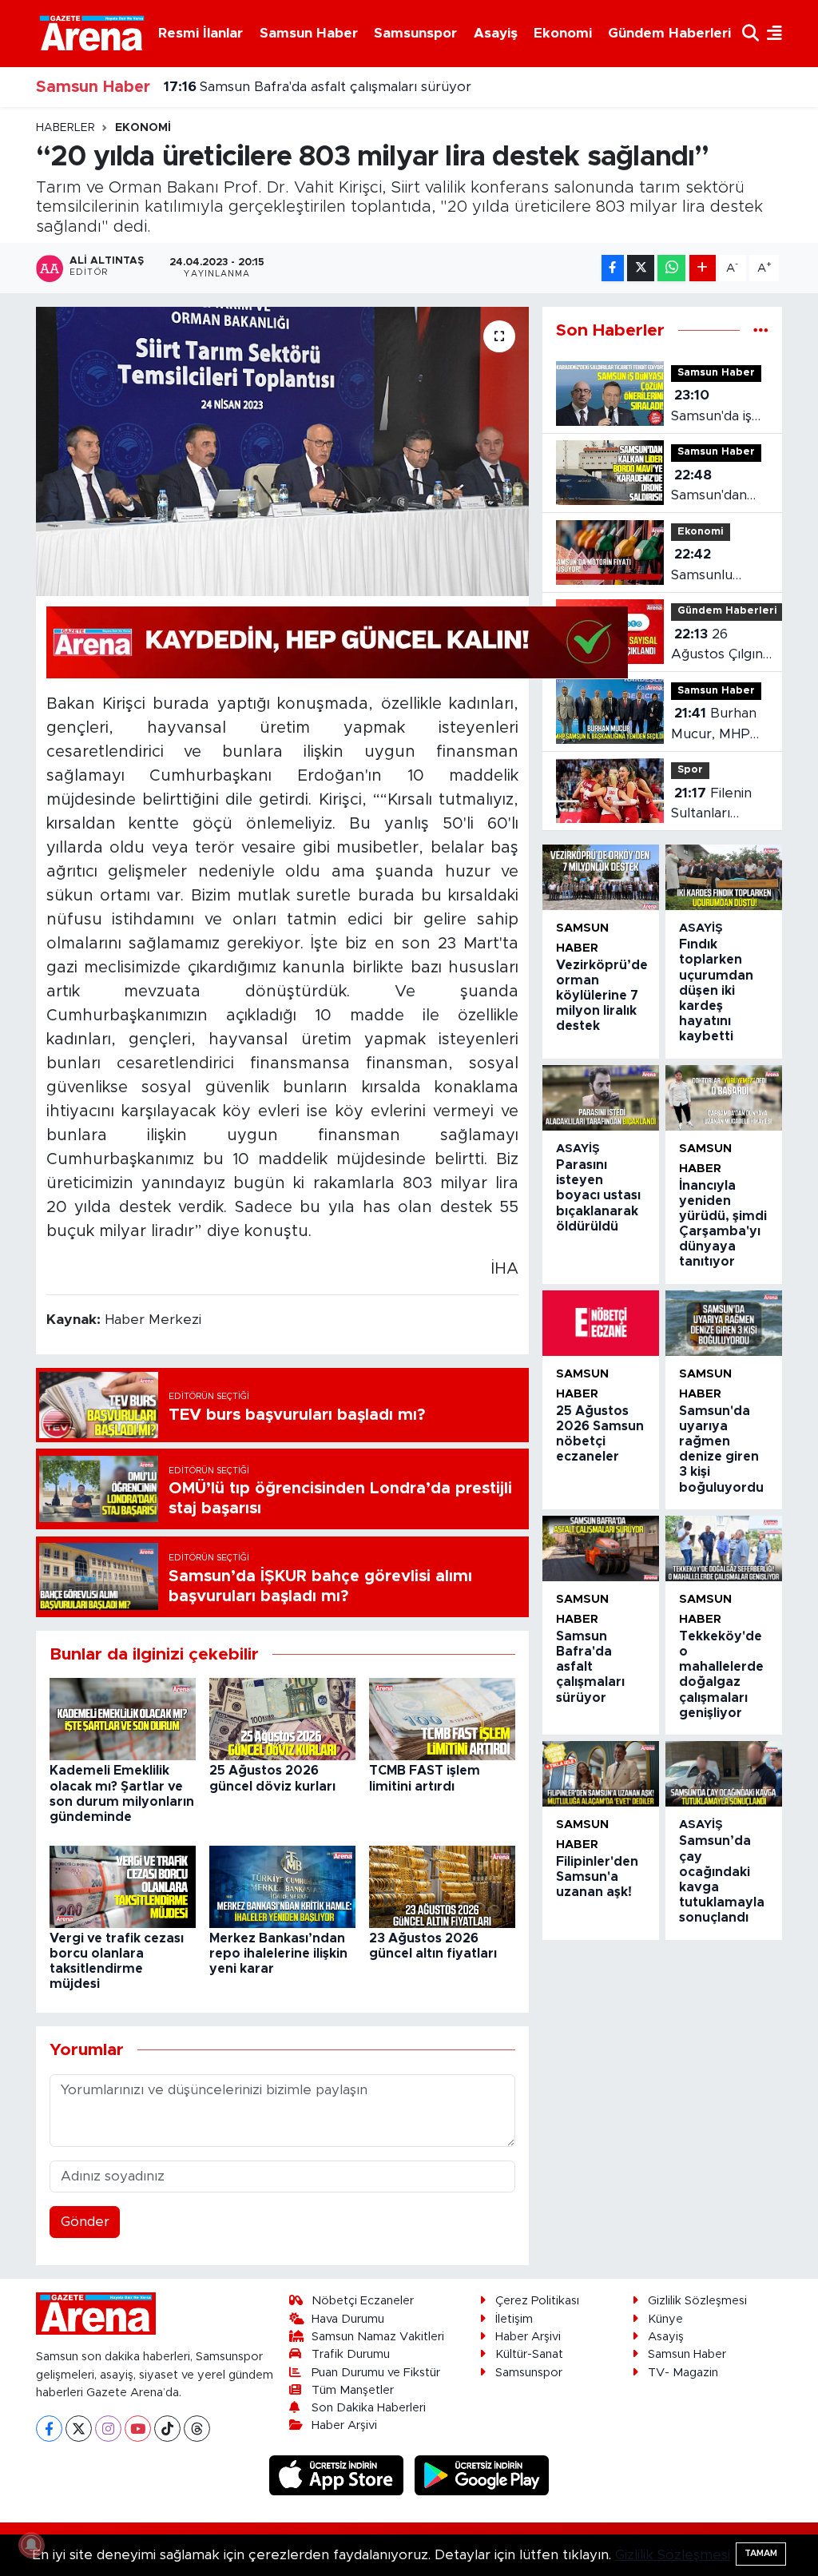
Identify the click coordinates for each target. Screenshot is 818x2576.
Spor (690, 770)
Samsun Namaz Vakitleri (378, 2337)
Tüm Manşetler (353, 2390)
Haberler (66, 128)
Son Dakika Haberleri (369, 2408)
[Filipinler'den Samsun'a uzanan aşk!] (601, 1774)
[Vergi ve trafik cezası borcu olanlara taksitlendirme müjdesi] (123, 1885)
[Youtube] (138, 2429)
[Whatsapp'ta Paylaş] (671, 268)
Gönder (85, 2222)
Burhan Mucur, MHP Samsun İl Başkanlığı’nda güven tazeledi (719, 725)
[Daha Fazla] (703, 268)
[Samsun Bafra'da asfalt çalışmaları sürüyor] (601, 1548)
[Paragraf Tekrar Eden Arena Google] (337, 642)
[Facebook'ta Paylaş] (613, 268)
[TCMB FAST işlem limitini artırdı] (442, 1718)
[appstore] (339, 2475)
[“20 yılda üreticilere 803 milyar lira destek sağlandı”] (282, 451)
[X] (79, 2429)
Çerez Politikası (537, 2301)
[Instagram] (108, 2429)
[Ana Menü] (770, 33)
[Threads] (197, 2429)
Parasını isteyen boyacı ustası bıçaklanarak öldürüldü (598, 1196)
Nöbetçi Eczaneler (363, 2301)
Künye (665, 2319)
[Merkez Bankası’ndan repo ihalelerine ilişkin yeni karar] (282, 1885)
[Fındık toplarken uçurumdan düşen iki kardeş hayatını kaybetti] (724, 877)
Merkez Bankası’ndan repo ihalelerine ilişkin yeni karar (278, 1954)
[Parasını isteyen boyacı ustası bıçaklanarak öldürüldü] (601, 1098)
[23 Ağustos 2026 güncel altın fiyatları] (442, 1885)
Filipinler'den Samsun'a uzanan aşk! (597, 1877)
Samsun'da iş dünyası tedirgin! (711, 407)
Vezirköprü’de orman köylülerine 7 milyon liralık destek (602, 996)
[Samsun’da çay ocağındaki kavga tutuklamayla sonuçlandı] (724, 1774)
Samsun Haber (309, 33)
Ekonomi (563, 33)
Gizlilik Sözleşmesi (697, 2301)
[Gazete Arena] (92, 33)
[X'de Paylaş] (641, 268)
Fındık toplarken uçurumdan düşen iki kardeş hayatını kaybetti (716, 990)
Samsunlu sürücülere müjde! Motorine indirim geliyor (716, 566)
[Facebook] (49, 2429)
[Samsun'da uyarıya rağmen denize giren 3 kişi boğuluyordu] (724, 1323)
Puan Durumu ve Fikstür (376, 2373)
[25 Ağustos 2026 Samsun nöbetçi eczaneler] (601, 1323)
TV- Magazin (683, 2373)
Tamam (761, 2553)
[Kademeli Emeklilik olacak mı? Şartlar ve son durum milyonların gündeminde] (123, 1718)
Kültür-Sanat (529, 2354)
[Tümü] (761, 330)
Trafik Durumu (351, 2354)
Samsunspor (415, 33)
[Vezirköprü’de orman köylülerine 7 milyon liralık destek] (601, 877)
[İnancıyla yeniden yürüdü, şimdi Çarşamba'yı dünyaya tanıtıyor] (724, 1098)
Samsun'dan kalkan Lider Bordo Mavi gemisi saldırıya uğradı (719, 487)
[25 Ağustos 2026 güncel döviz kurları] (282, 1718)
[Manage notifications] (31, 2545)
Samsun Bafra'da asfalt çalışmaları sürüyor (318, 87)
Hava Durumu (348, 2319)
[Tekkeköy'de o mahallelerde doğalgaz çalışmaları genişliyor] (724, 1548)
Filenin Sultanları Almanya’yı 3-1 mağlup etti (717, 805)
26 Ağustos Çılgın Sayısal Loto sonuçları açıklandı (717, 646)
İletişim (514, 2319)
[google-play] (482, 2475)
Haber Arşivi (344, 2425)
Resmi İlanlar (201, 33)
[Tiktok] (167, 2429)
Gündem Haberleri (669, 33)
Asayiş (496, 33)
